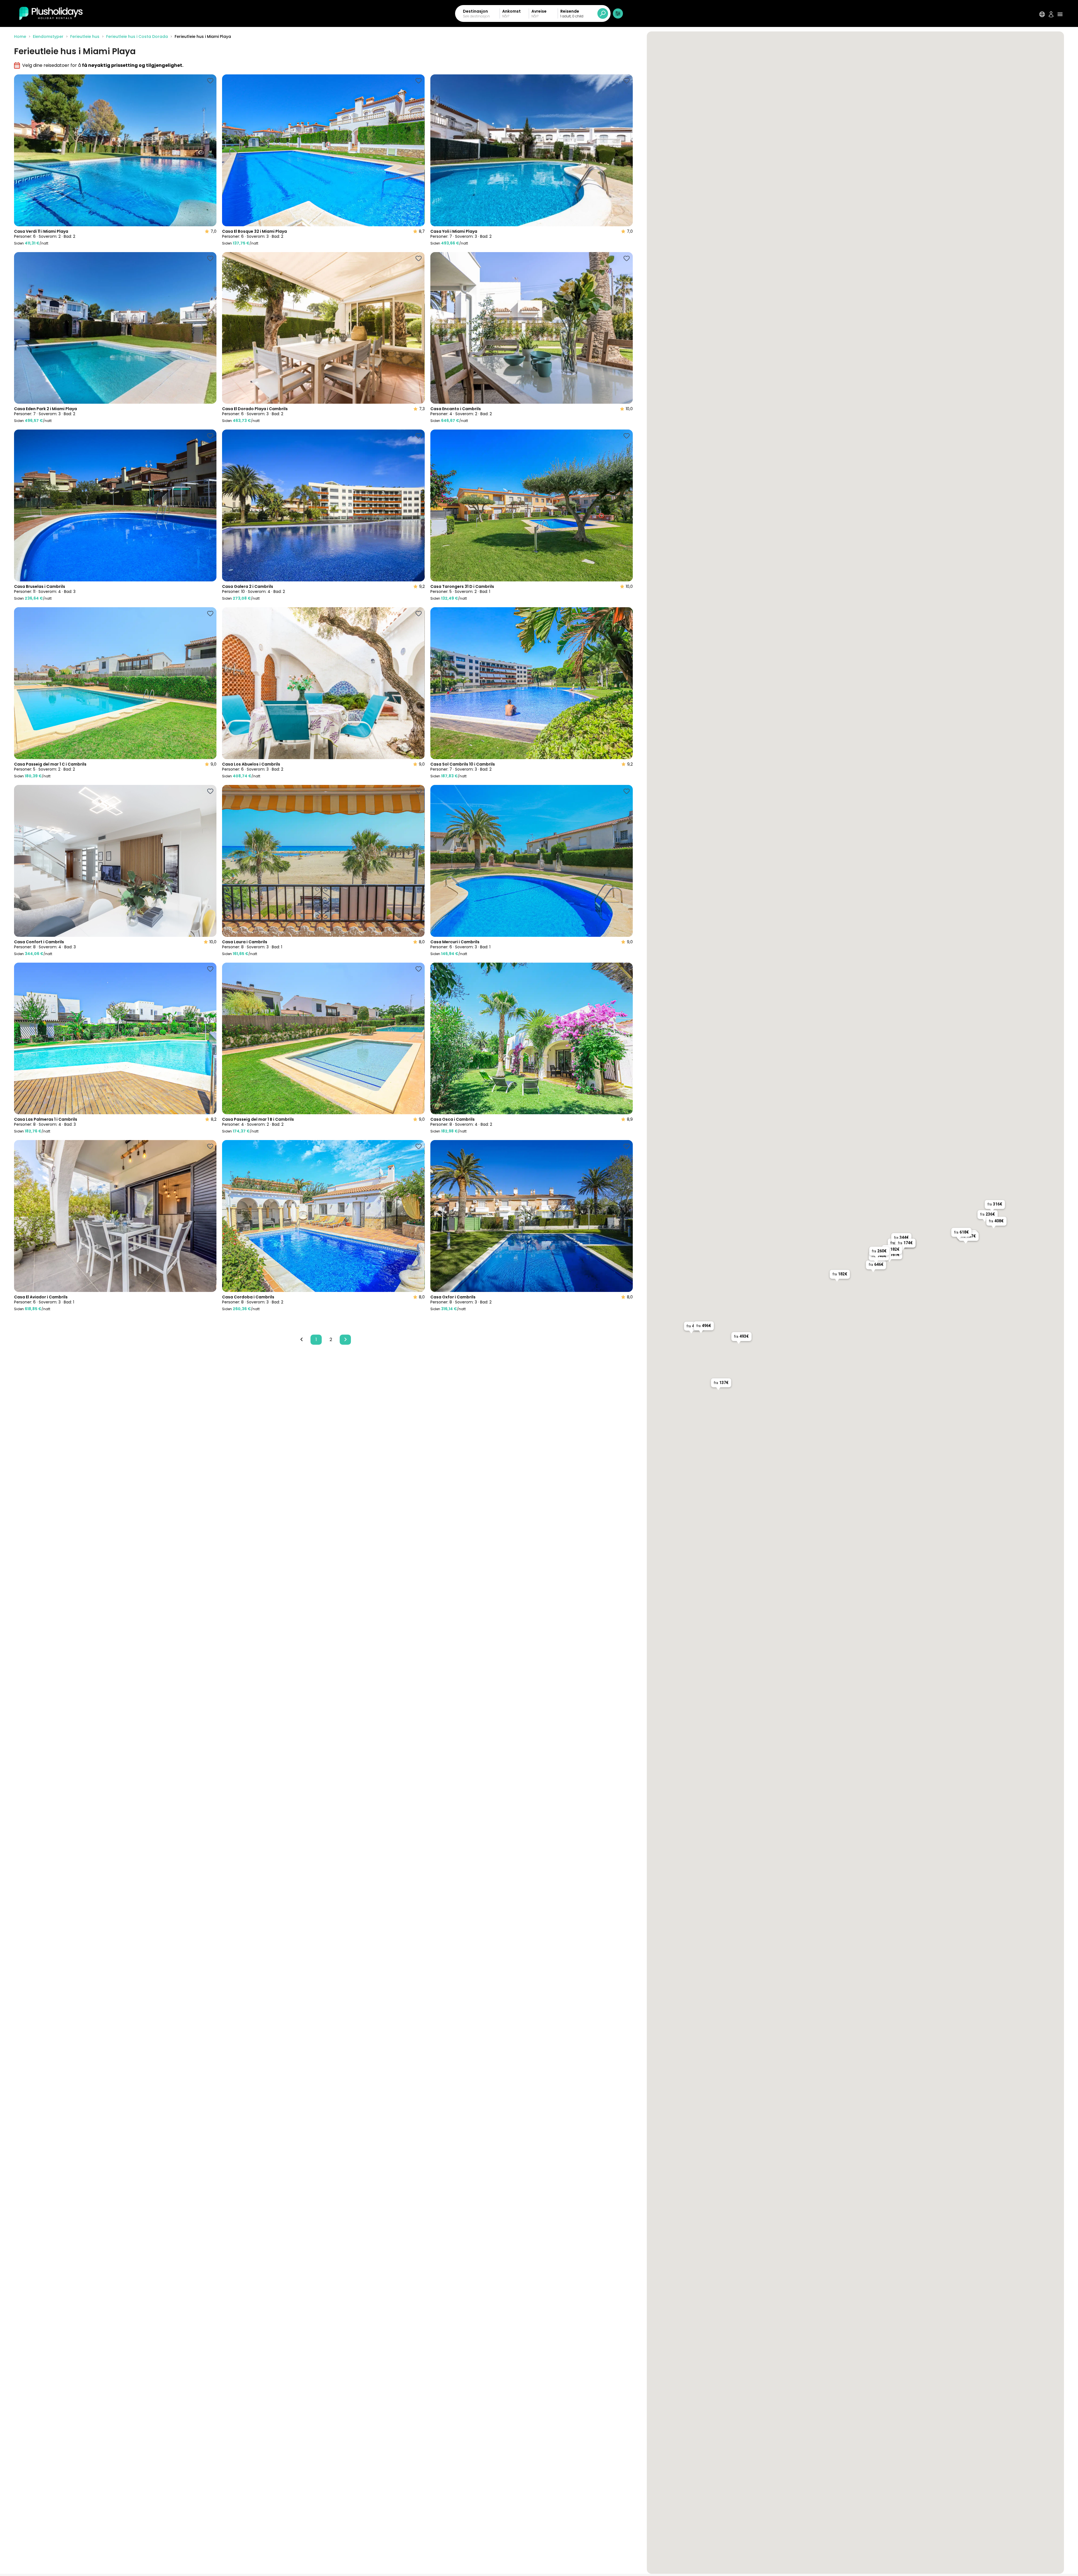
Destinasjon (475, 11)
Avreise (539, 11)
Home (20, 36)
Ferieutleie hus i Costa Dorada (137, 36)
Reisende (570, 11)
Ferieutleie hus (85, 36)
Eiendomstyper (48, 36)
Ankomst (511, 11)
